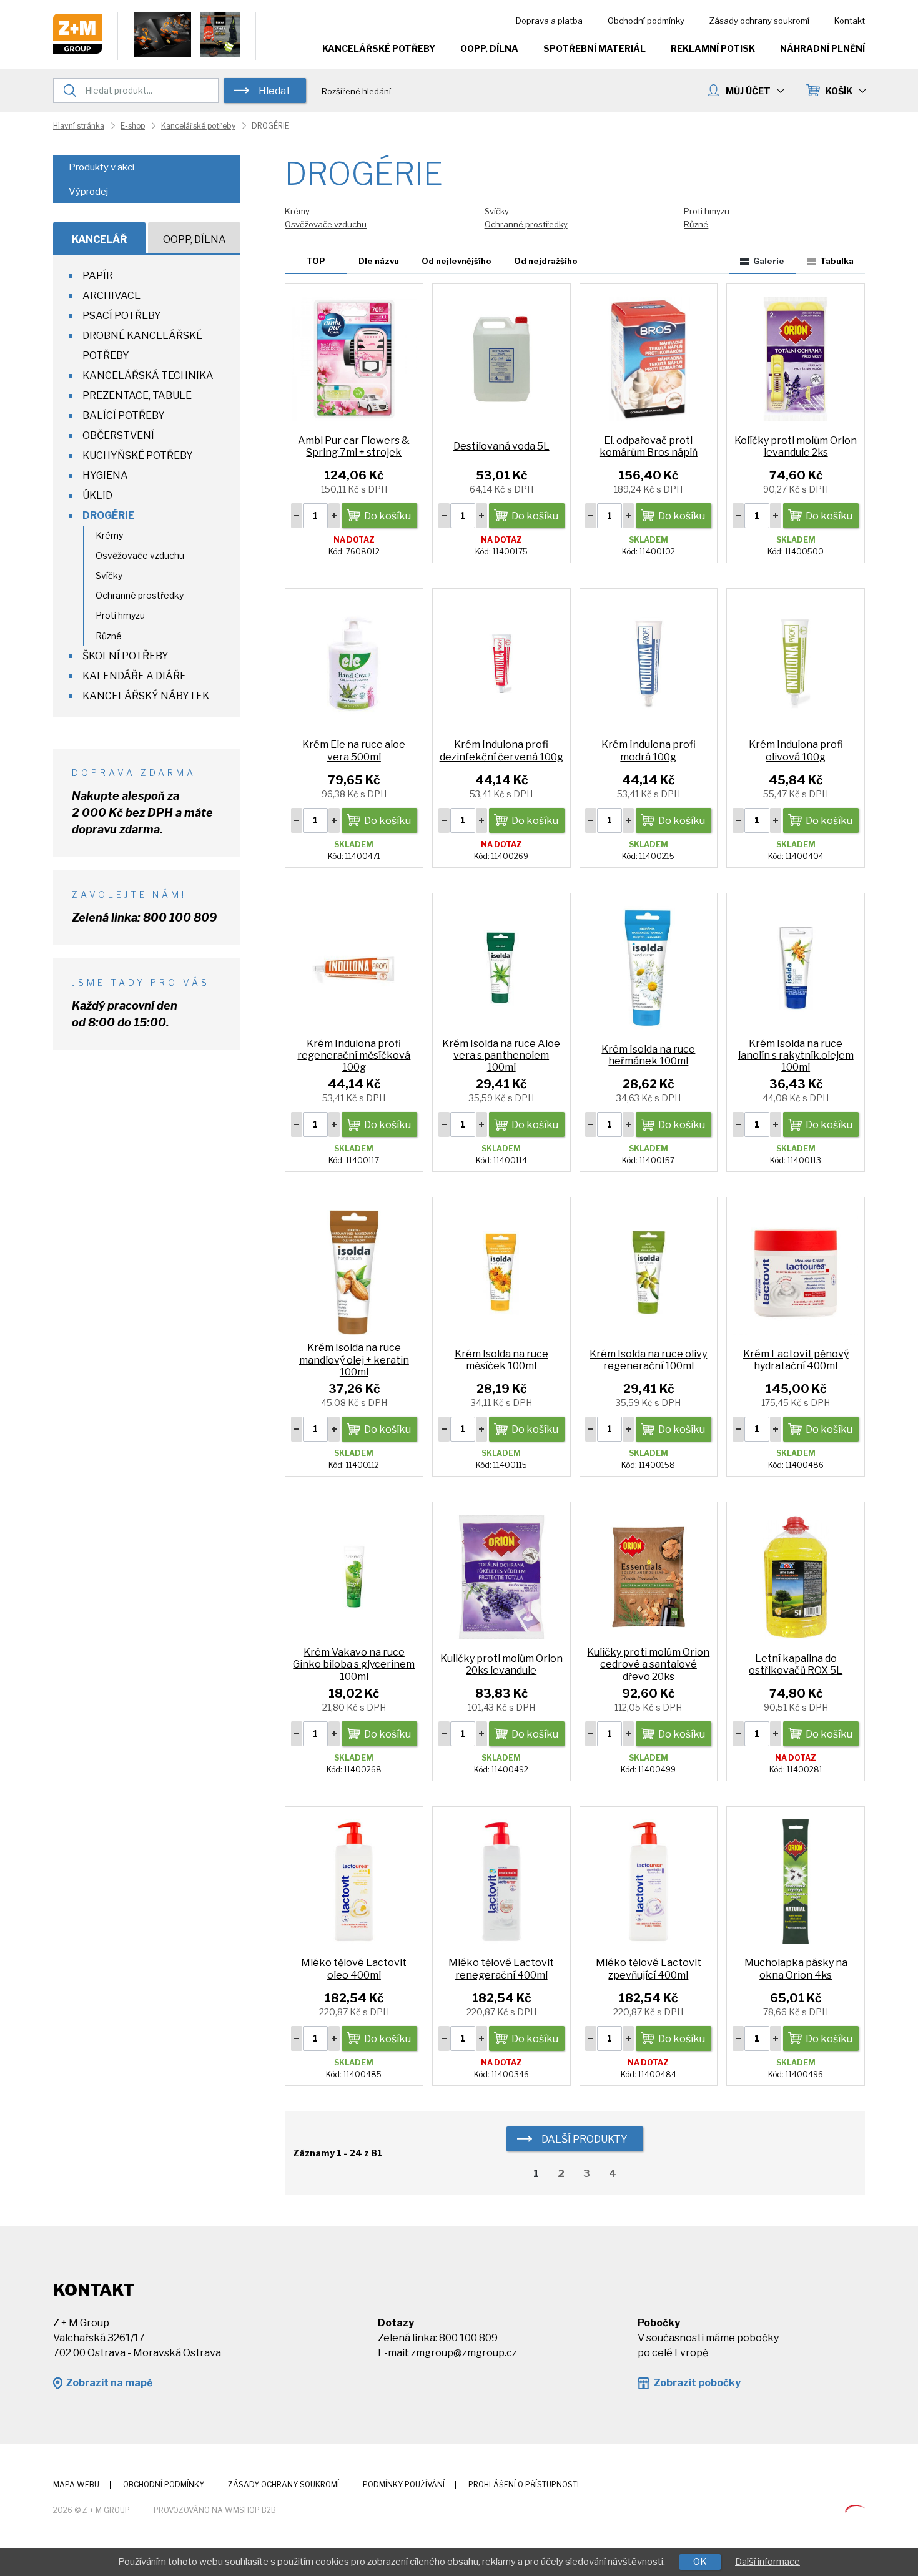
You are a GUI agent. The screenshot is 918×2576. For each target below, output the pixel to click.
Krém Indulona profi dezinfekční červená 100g (501, 750)
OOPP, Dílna (489, 48)
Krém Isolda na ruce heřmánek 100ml (648, 1055)
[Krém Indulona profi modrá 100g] (649, 663)
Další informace (767, 2562)
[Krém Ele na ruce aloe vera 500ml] (354, 663)
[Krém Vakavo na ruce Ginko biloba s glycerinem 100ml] (354, 1576)
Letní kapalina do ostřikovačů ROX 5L (796, 1664)
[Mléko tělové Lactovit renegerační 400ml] (501, 1881)
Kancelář (100, 239)
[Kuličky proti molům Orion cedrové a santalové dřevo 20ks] (649, 1576)
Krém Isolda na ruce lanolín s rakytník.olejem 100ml (796, 1055)
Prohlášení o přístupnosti (524, 2485)
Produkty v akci (101, 167)
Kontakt (850, 21)
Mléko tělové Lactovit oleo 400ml (354, 1969)
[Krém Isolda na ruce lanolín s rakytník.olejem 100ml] (796, 967)
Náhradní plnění (822, 48)
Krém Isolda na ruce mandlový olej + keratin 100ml (354, 1359)
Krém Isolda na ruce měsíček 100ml (501, 1360)
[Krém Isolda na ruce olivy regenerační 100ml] (649, 1272)
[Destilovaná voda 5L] (501, 358)
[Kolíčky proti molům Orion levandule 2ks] (796, 358)
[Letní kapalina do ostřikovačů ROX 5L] (796, 1576)
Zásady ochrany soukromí (759, 21)
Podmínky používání (404, 2485)
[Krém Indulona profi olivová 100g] (796, 663)
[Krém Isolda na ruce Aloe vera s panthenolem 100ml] (501, 967)
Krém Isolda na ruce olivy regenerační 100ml (648, 1360)
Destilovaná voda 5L (501, 446)
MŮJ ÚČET (748, 91)
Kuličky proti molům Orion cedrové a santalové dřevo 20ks (648, 1664)
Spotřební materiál (595, 48)
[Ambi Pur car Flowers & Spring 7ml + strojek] (354, 358)
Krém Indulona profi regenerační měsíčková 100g (354, 1055)
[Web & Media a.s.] (855, 2510)
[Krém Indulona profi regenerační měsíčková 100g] (354, 967)
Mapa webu (76, 2485)
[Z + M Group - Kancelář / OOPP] (77, 50)
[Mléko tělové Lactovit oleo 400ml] (354, 1881)
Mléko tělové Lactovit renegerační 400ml (501, 1969)
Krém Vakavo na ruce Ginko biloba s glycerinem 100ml (354, 1664)
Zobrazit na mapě (109, 2383)
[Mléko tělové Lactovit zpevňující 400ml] (649, 1881)
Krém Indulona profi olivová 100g (796, 750)
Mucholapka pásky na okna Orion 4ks (796, 1969)
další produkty (585, 2139)
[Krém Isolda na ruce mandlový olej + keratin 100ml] (354, 1272)
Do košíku (387, 516)
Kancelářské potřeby (379, 48)
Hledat (274, 91)
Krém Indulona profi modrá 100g (649, 750)
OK (700, 2562)
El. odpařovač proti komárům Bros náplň (649, 446)
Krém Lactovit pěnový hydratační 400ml (796, 1360)
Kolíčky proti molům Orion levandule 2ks (796, 446)
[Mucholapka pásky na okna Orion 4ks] (796, 1881)
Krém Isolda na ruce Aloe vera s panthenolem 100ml (501, 1055)
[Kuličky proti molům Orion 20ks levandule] (501, 1576)
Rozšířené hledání (356, 91)
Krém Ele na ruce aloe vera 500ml (354, 750)
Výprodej (88, 192)
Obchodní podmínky (646, 21)
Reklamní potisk (713, 48)
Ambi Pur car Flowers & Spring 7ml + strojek (354, 446)
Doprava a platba (549, 21)
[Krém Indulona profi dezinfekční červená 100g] (501, 663)
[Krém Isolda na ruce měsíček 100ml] (501, 1272)
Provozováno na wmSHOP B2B (215, 2510)
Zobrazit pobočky (697, 2383)
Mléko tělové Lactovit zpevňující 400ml (649, 1969)
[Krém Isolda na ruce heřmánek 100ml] (649, 967)
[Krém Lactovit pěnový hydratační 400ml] (796, 1272)
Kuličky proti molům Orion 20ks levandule (501, 1664)
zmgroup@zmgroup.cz (464, 2353)
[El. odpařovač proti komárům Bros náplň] (649, 358)
